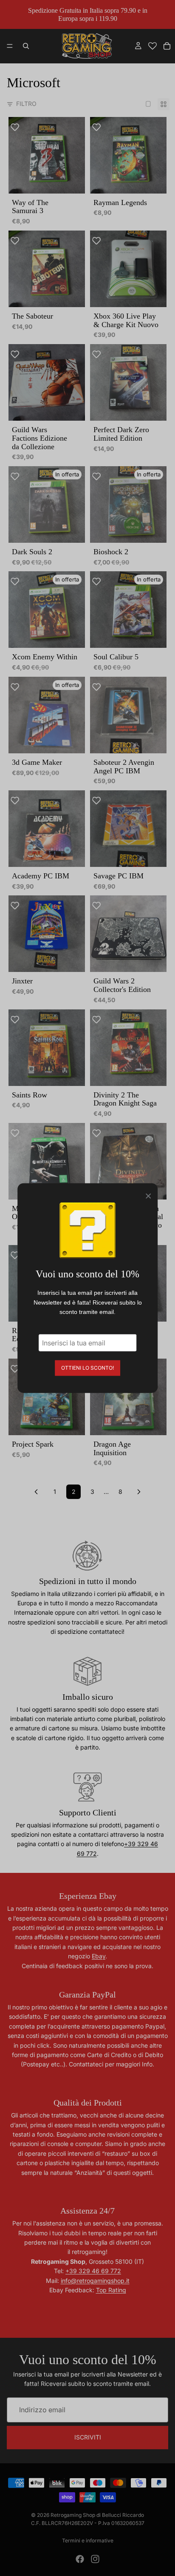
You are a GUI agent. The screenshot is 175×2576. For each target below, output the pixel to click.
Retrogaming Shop (73, 2515)
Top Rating (111, 2290)
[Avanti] (139, 1492)
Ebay (99, 1956)
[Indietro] (36, 1492)
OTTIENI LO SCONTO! (87, 1367)
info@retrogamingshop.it (95, 2281)
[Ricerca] (26, 46)
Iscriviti (88, 2437)
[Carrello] (167, 46)
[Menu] (10, 46)
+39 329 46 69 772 (93, 2271)
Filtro (26, 104)
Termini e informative (88, 2540)
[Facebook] (80, 2559)
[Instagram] (95, 2559)
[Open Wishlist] (152, 46)
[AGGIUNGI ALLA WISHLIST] (19, 128)
